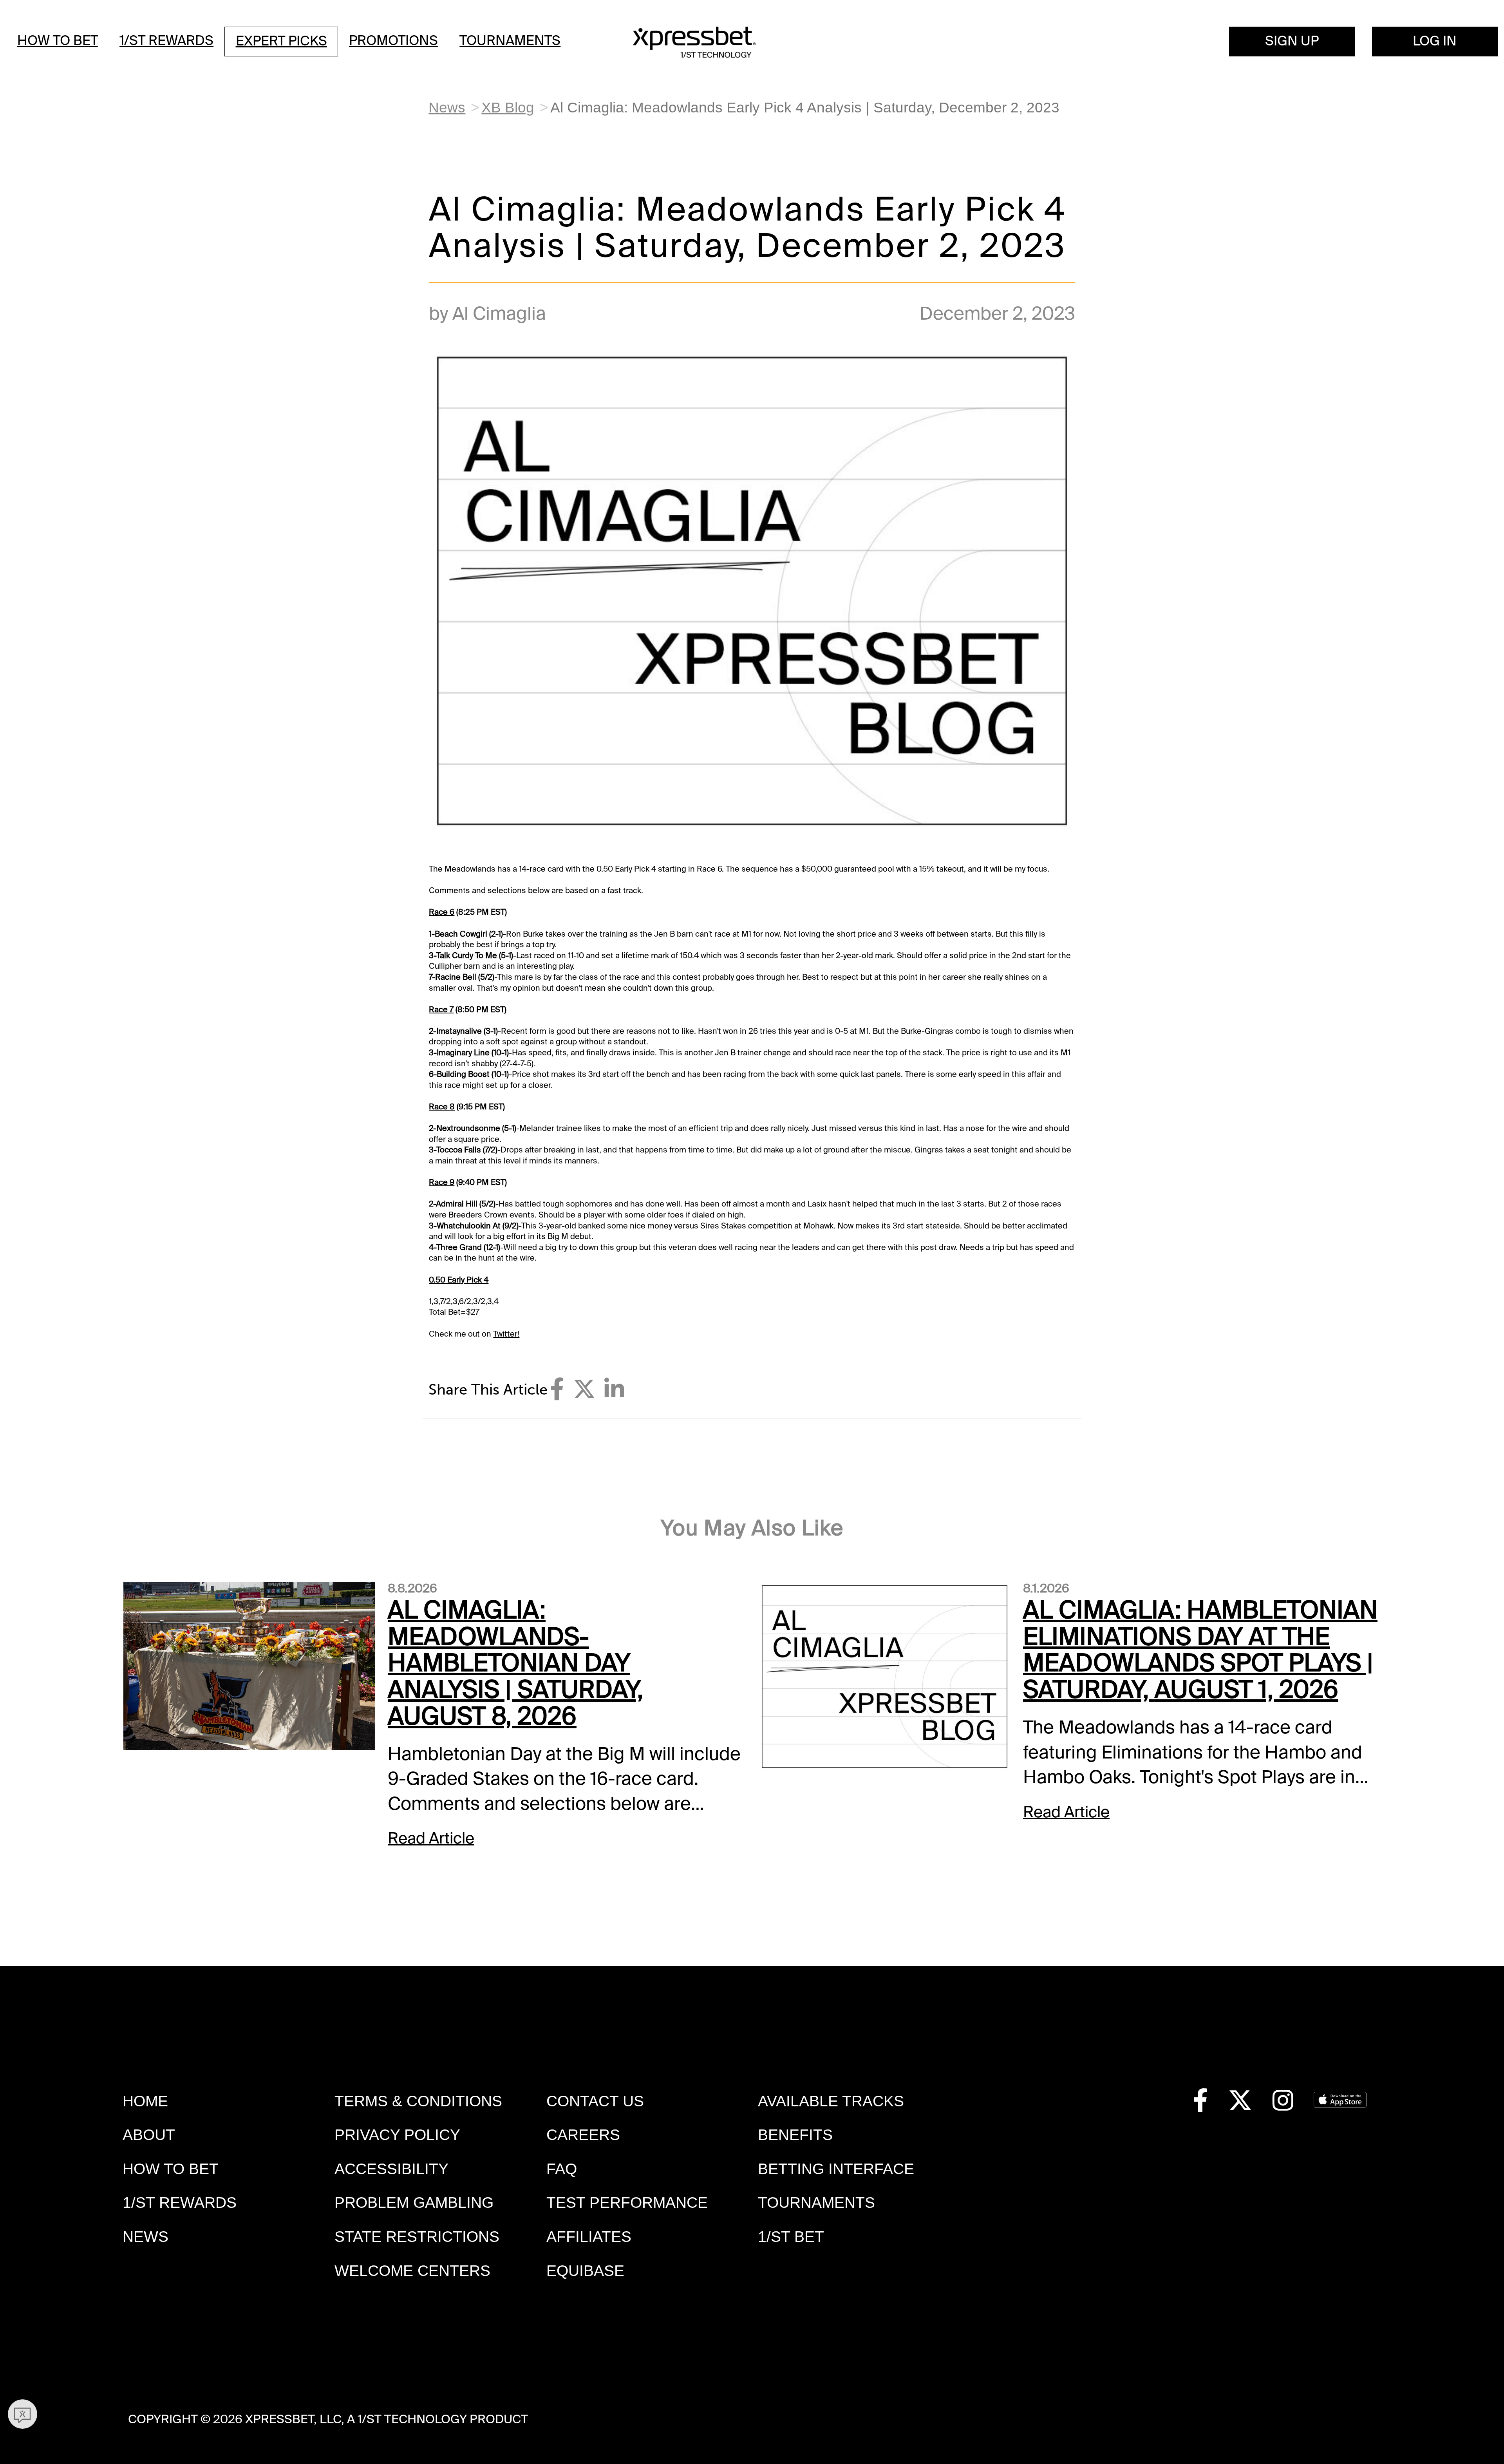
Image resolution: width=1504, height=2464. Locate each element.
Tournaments (510, 41)
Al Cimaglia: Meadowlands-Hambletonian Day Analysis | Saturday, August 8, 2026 (515, 1663)
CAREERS (583, 2135)
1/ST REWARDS (180, 2203)
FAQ (562, 2169)
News (447, 108)
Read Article (431, 1838)
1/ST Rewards (166, 41)
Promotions (393, 41)
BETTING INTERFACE (836, 2169)
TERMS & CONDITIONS (418, 2101)
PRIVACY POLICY (397, 2135)
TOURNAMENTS (816, 2203)
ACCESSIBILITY (391, 2169)
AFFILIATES (589, 2237)
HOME (145, 2101)
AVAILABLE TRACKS (831, 2101)
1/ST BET (791, 2237)
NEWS (146, 2237)
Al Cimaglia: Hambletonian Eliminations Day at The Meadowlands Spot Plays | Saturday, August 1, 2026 (1200, 1650)
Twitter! (506, 1334)
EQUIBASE (585, 2271)
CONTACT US (595, 2101)
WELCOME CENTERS (412, 2271)
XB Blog (508, 108)
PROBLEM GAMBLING (414, 2203)
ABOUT (149, 2135)
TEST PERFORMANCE (627, 2203)
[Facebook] (557, 1389)
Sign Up (1292, 41)
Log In (1435, 41)
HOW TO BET (171, 2169)
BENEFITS (795, 2135)
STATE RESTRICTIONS (417, 2237)
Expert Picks (281, 41)
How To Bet (58, 41)
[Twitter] (584, 1389)
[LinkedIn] (614, 1389)
